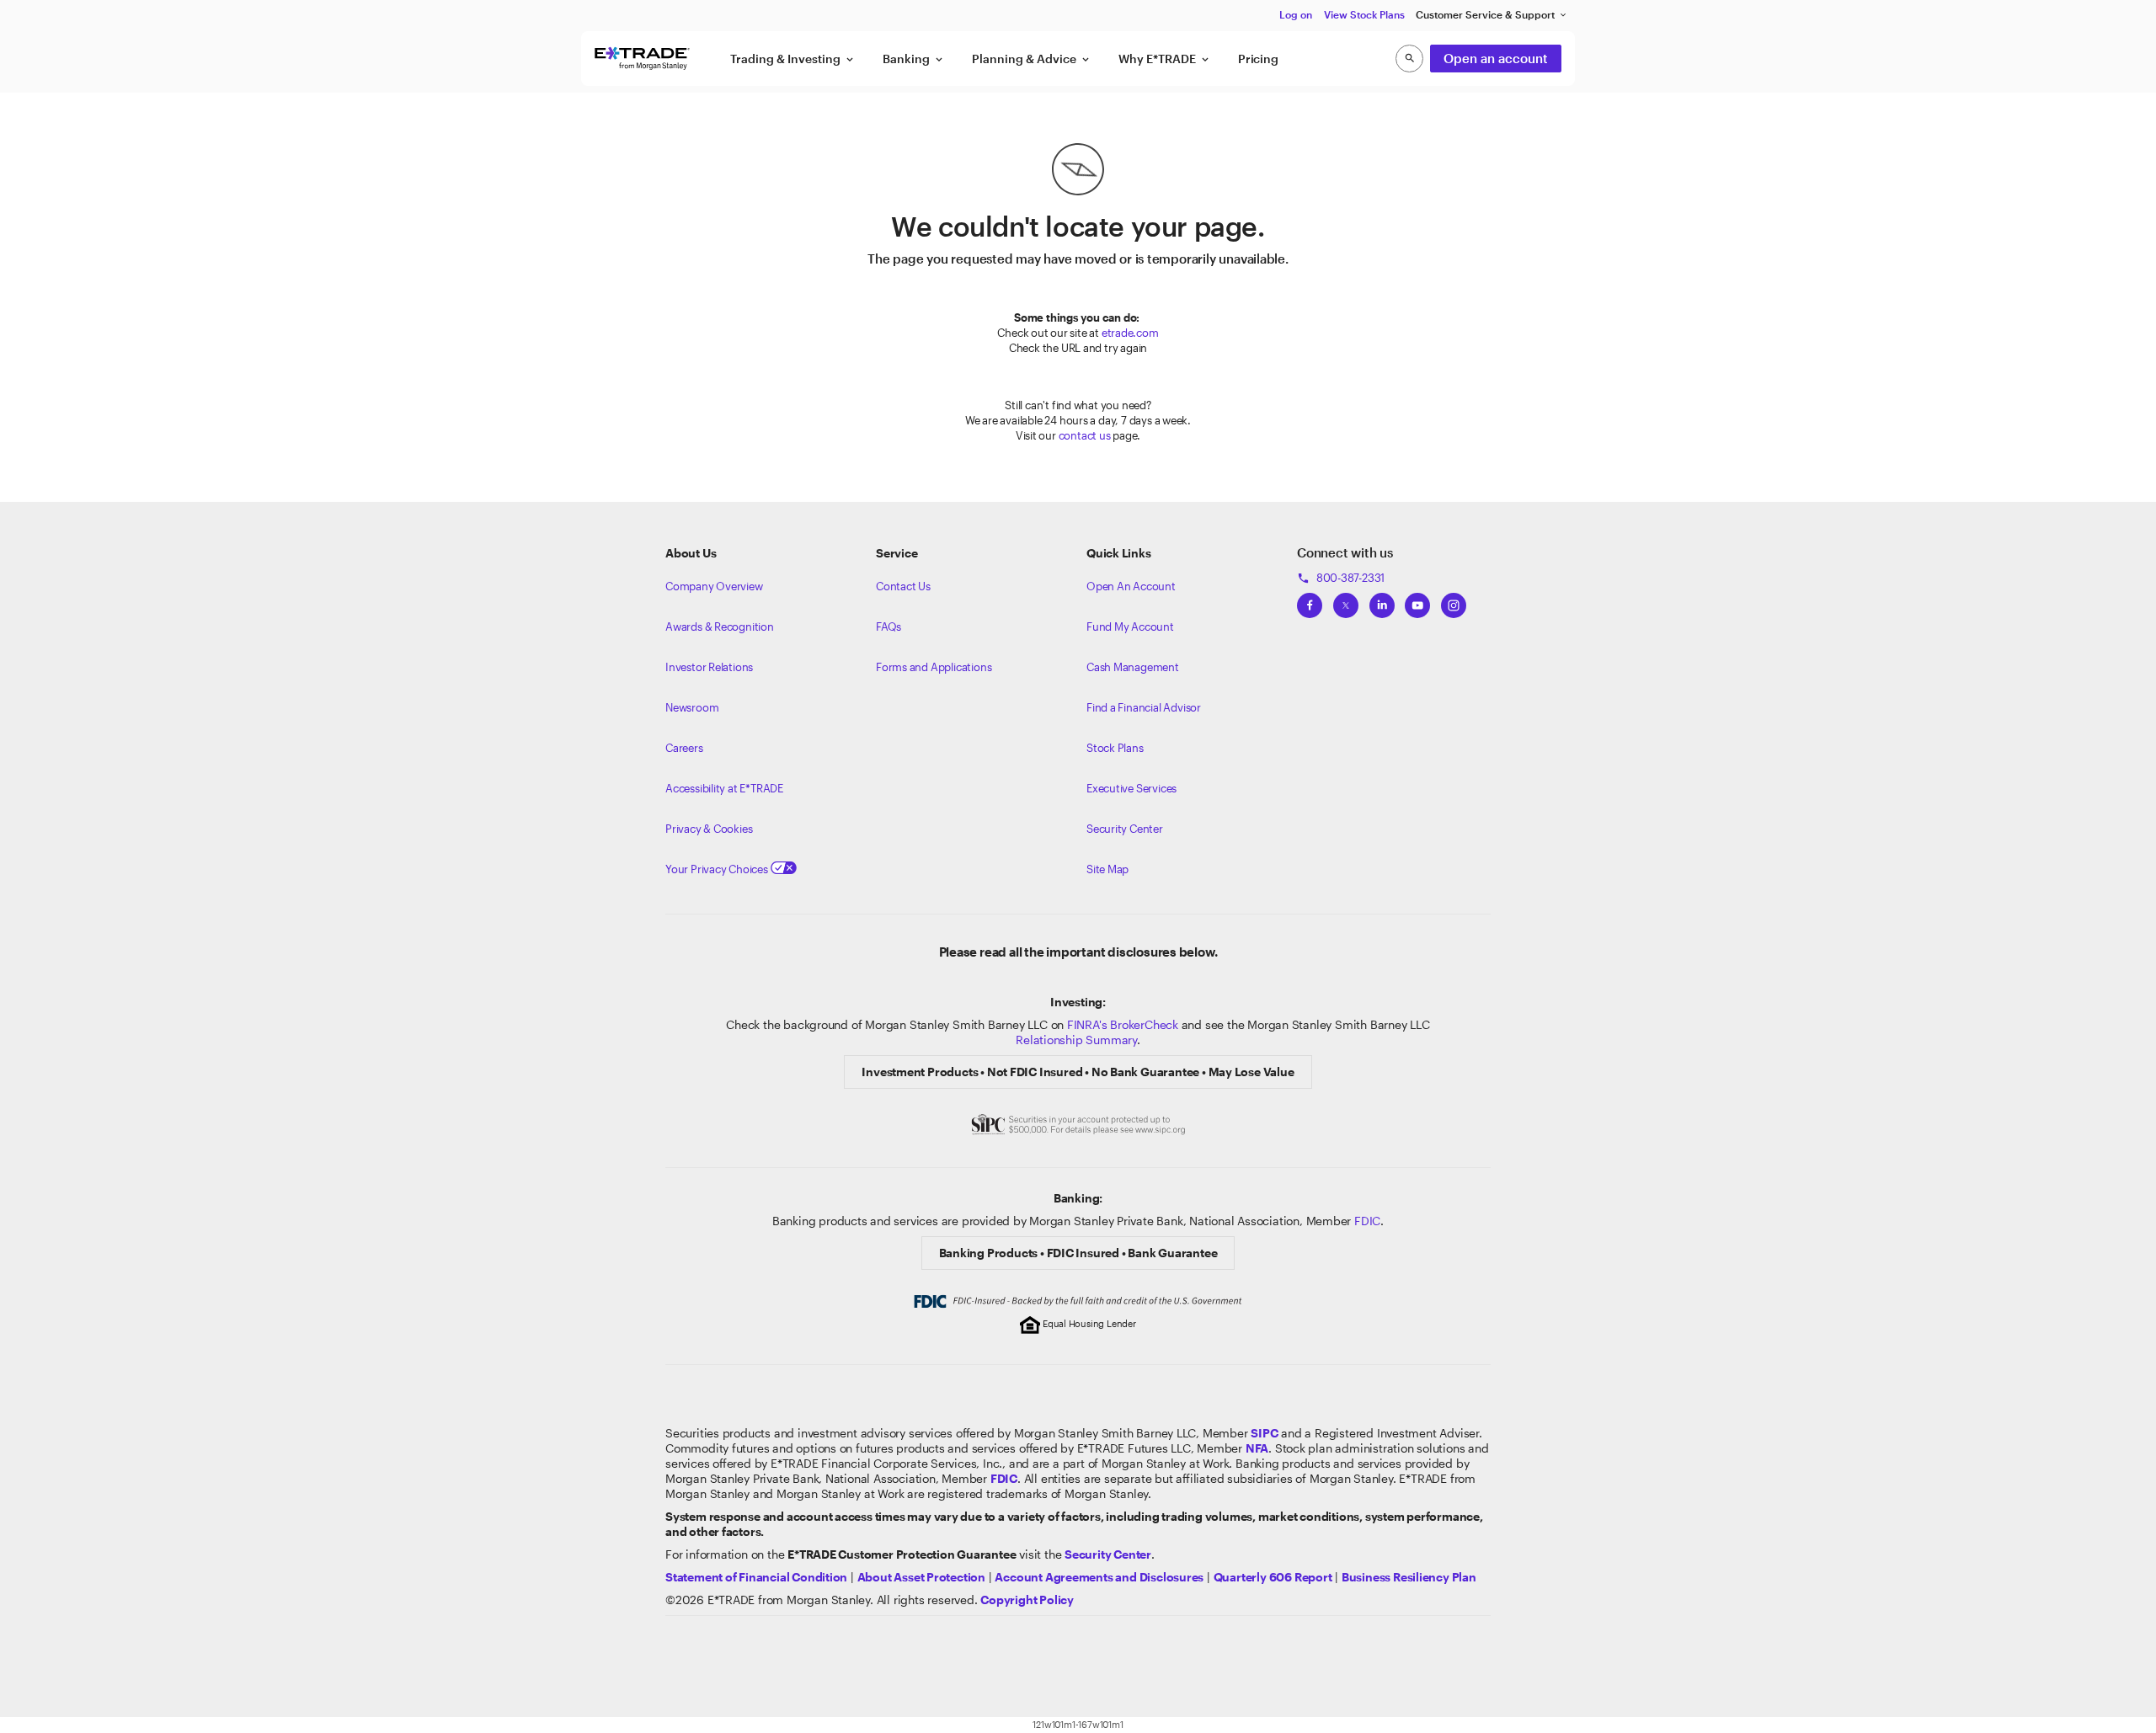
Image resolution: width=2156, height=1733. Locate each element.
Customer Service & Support (1492, 15)
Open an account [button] (1496, 58)
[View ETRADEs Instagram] (1454, 600)
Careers (684, 748)
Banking (914, 59)
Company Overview (714, 586)
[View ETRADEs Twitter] (1346, 600)
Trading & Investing (793, 59)
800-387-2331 (1341, 578)
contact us (1085, 435)
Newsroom (692, 707)
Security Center (1125, 829)
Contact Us (903, 586)
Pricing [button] (1258, 59)
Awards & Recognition (720, 627)
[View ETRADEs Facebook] (1310, 600)
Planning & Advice (1032, 59)
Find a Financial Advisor (1144, 707)
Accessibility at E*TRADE (724, 788)
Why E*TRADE (1165, 59)
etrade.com (1130, 333)
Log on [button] (1296, 14)
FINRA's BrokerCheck (1123, 1024)
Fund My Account (1130, 627)
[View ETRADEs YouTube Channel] (1417, 600)
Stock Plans (1115, 748)
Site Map (1107, 869)
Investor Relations (709, 667)
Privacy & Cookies (709, 829)
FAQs (889, 627)
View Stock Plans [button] (1364, 14)
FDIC (1367, 1221)
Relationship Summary (1076, 1040)
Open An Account (1131, 586)
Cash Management (1133, 667)
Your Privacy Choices (718, 869)
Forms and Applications (934, 667)
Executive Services (1131, 788)
